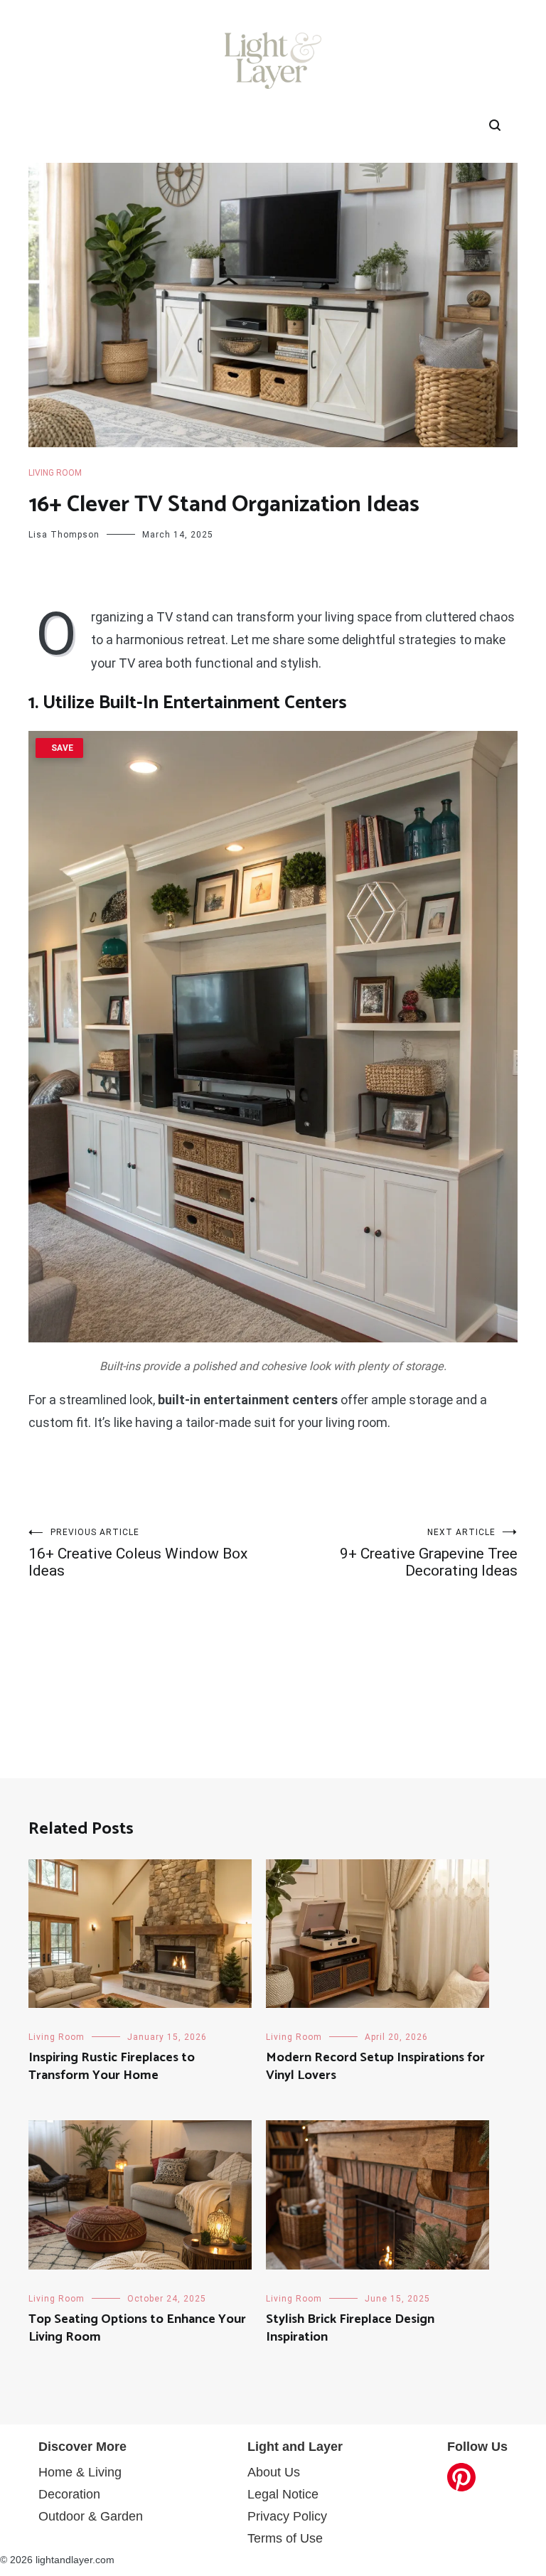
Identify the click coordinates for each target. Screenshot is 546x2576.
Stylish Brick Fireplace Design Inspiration (350, 2328)
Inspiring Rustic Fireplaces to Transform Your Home (112, 2067)
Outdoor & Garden (91, 2516)
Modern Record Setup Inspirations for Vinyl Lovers (375, 2067)
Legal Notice (283, 2494)
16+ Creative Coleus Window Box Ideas (138, 1553)
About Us (274, 2472)
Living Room (55, 473)
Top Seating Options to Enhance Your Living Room (137, 2328)
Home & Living (80, 2472)
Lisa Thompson (64, 535)
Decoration (69, 2494)
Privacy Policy (287, 2516)
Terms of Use (285, 2538)
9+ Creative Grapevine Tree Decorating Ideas (429, 1553)
